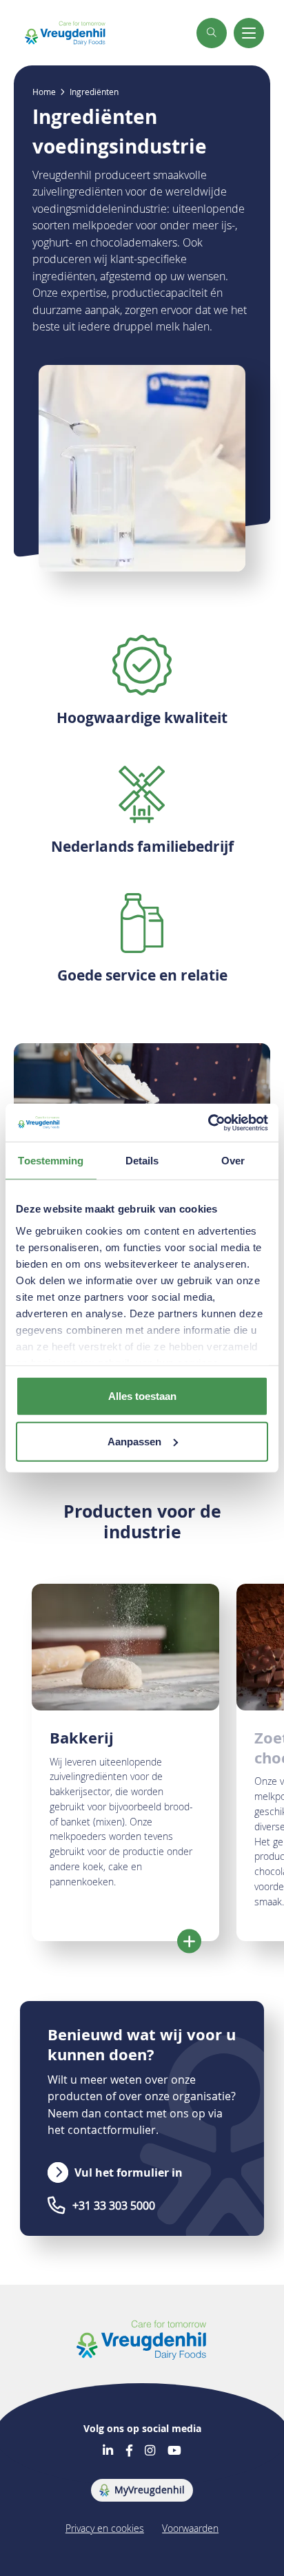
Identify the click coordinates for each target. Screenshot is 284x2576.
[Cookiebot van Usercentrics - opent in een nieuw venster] (208, 1122)
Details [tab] (142, 1161)
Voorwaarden (190, 2528)
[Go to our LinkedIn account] (108, 2451)
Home (44, 92)
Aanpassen (134, 1442)
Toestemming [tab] (51, 1161)
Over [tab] (233, 1161)
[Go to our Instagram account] (150, 2451)
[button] (212, 33)
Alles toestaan (142, 1396)
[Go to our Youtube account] (174, 2451)
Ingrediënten (94, 92)
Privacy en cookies (105, 2528)
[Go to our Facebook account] (129, 2451)
